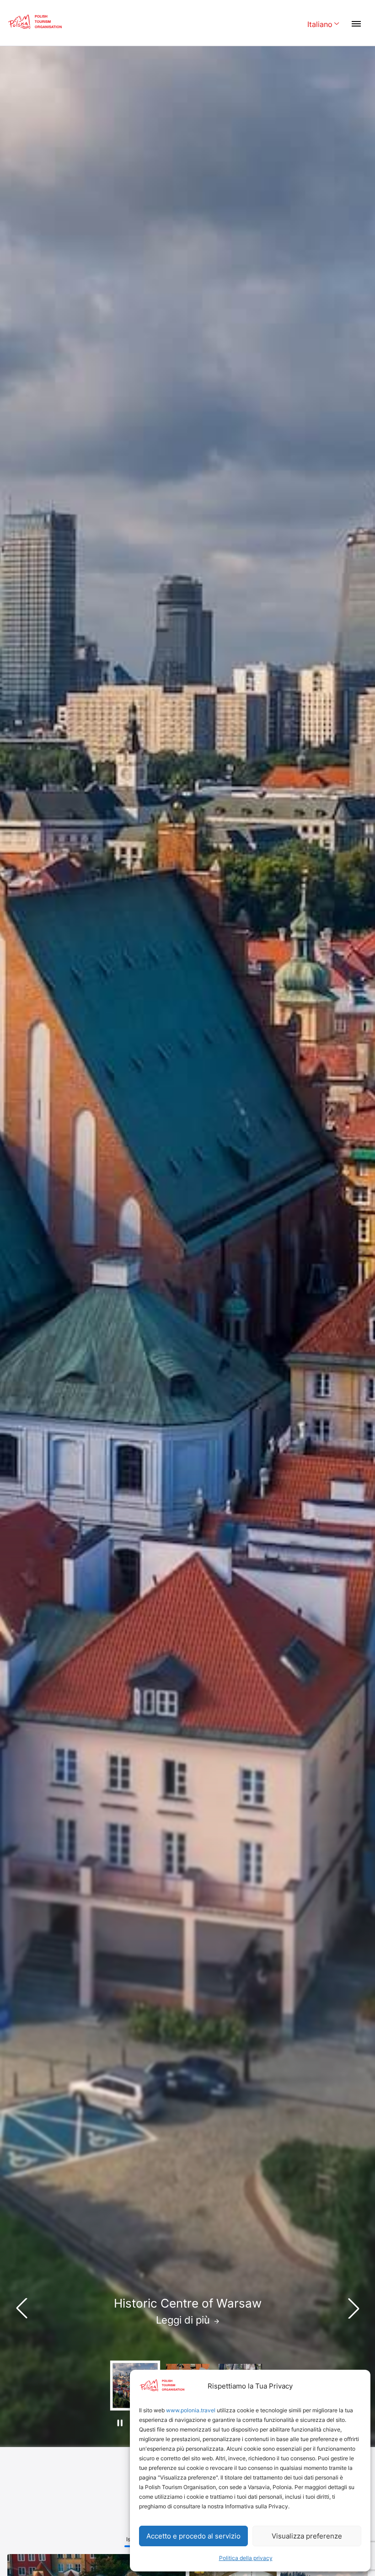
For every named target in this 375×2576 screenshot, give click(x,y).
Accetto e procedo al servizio (193, 2536)
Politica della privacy (246, 2558)
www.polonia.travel (191, 2410)
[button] (354, 2308)
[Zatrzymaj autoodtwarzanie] (120, 2423)
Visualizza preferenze (307, 2536)
